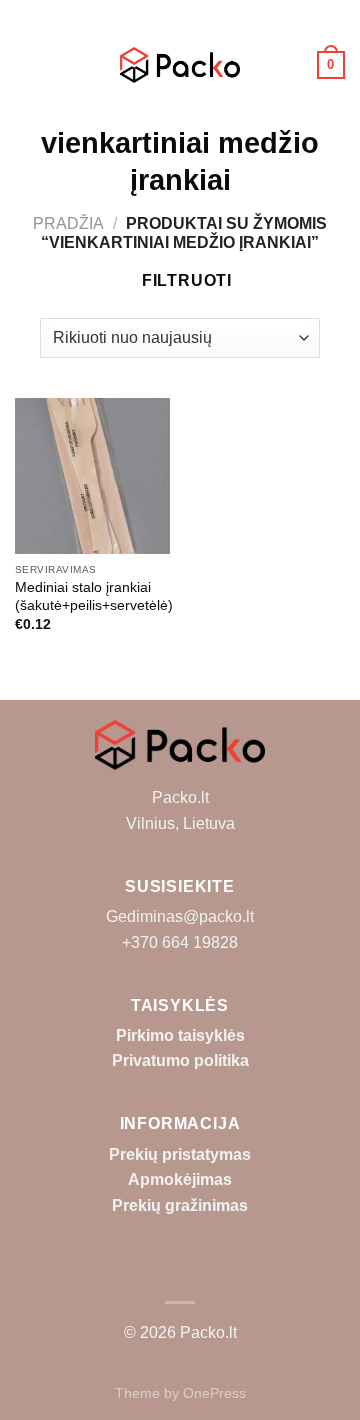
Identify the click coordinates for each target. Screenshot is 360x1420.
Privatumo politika (180, 1060)
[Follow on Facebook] (180, 1272)
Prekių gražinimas (180, 1205)
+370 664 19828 (180, 942)
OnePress (214, 1393)
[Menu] (27, 64)
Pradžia (68, 223)
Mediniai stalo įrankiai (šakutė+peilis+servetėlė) (94, 596)
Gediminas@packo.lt (180, 916)
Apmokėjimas (180, 1179)
